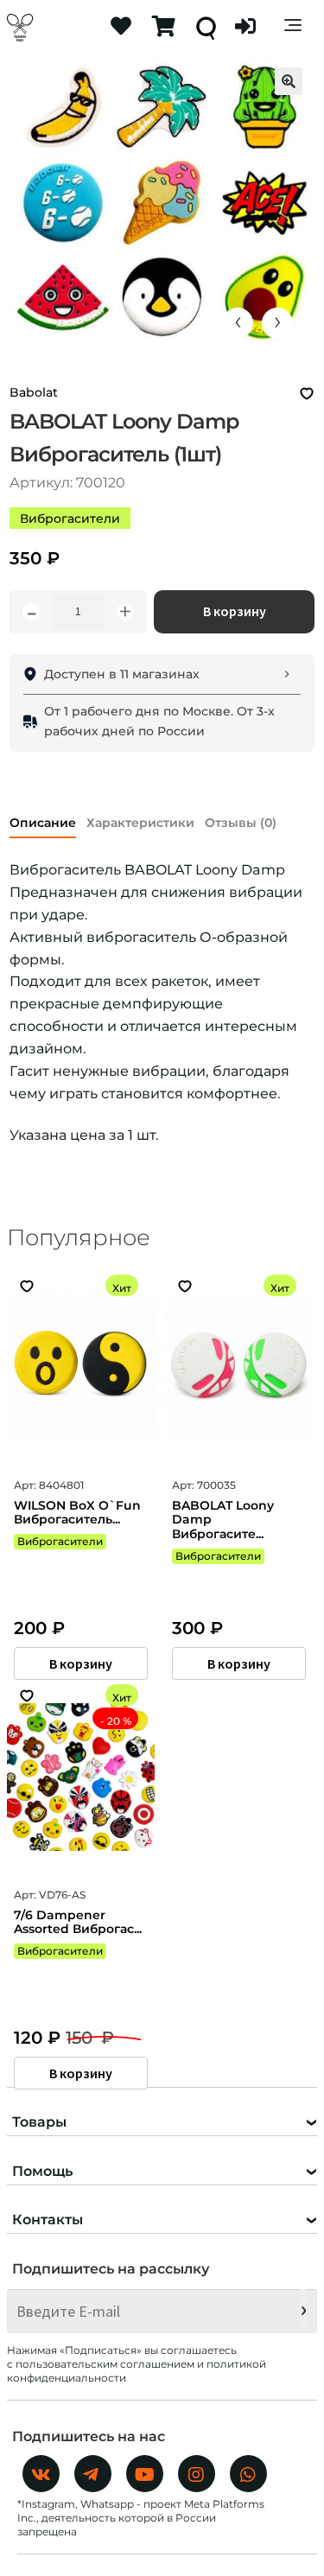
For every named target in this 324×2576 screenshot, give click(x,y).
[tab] (43, 820)
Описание (43, 823)
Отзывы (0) (241, 823)
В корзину (235, 611)
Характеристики (140, 823)
